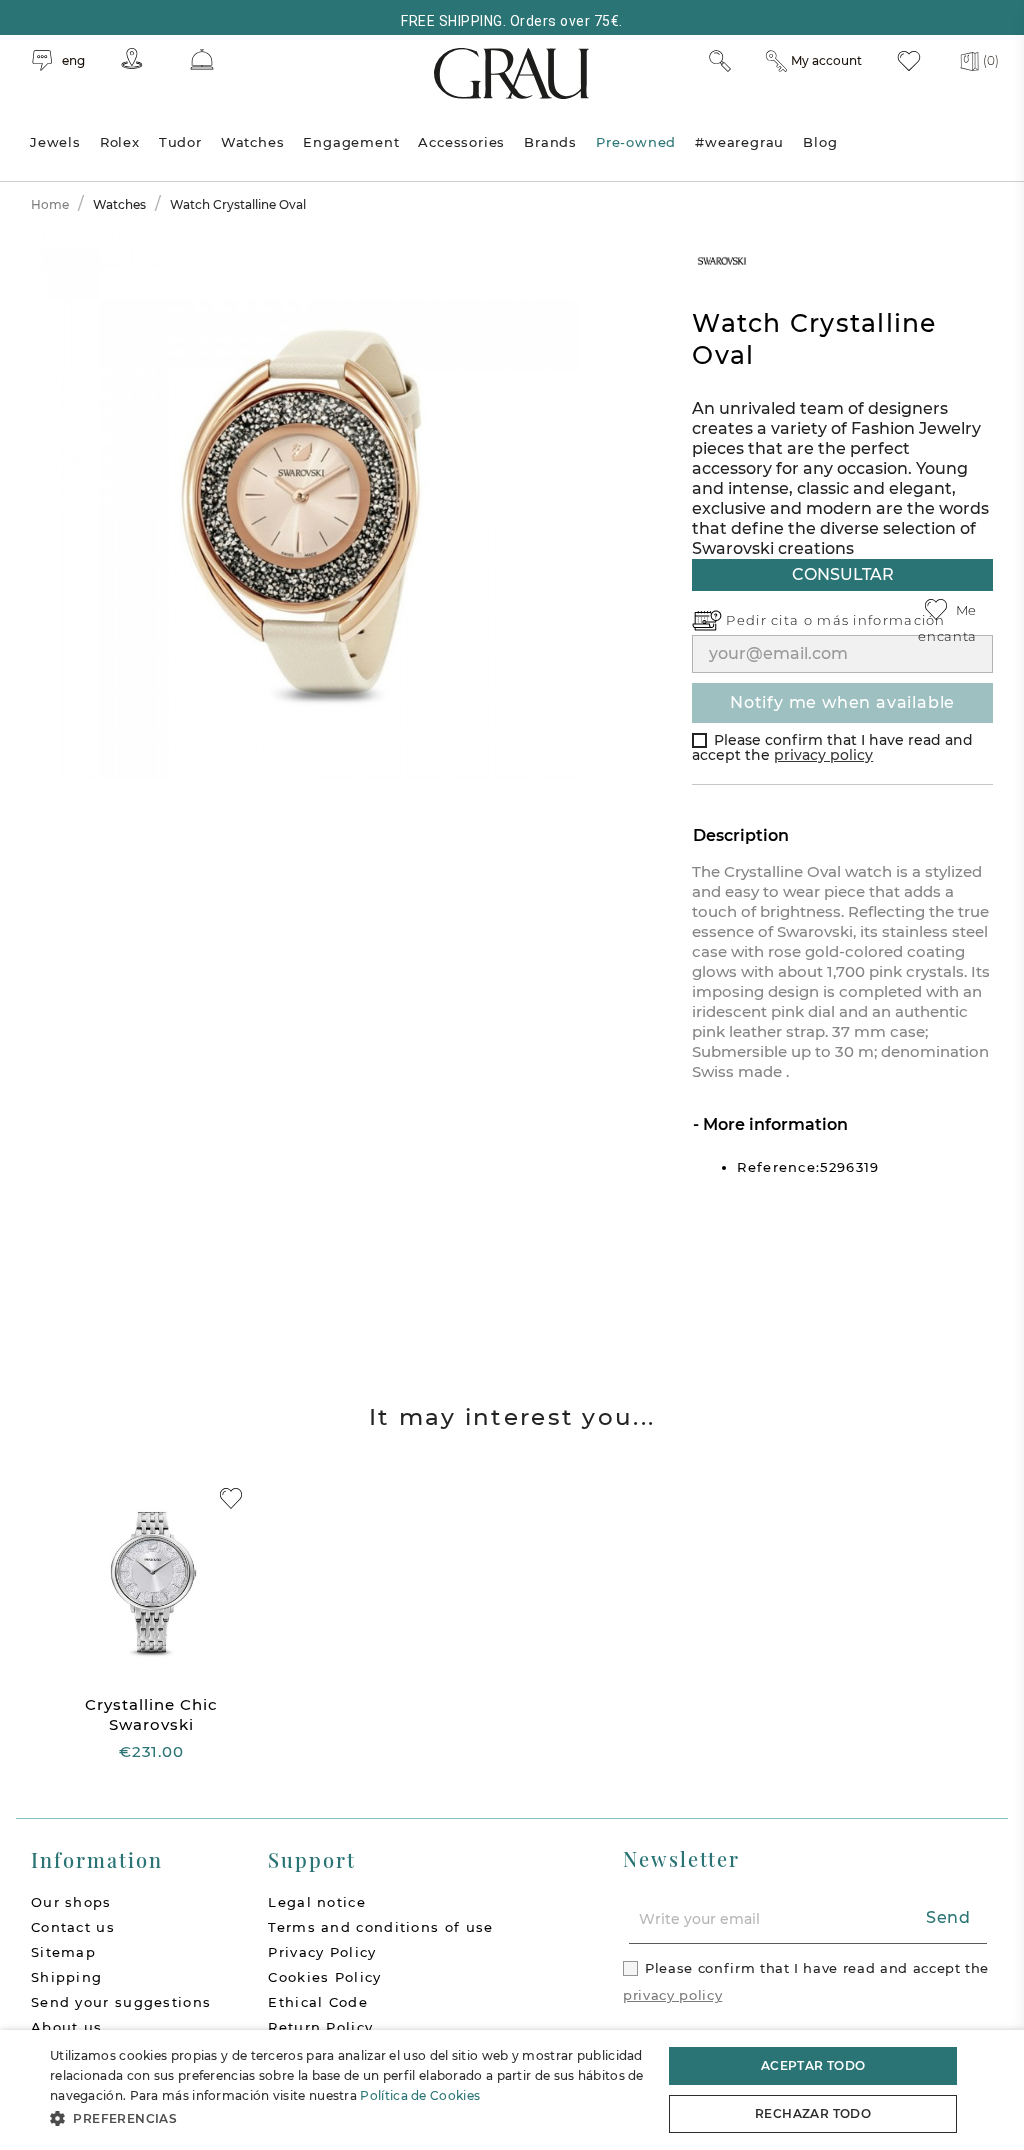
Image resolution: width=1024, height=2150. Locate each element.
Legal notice (317, 1902)
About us (66, 2027)
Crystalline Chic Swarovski (151, 1714)
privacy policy (823, 755)
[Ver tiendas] (132, 58)
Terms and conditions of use (380, 1927)
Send (948, 1917)
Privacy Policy (322, 1952)
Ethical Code (318, 2002)
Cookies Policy (324, 1977)
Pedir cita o (771, 620)
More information (773, 1124)
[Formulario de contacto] (202, 59)
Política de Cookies (420, 2095)
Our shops (71, 1902)
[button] (347, 2118)
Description (741, 835)
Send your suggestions (121, 2002)
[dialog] (512, 2090)
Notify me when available (842, 702)
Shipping (66, 1977)
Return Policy (320, 2027)
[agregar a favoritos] (231, 1498)
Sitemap (63, 1952)
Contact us (73, 1927)
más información (881, 620)
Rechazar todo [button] (813, 2113)
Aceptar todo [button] (813, 2065)
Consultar (843, 574)
